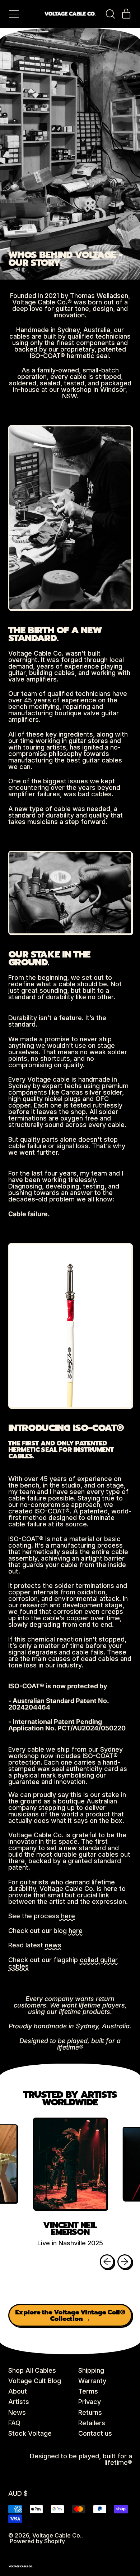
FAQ (14, 2423)
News (17, 2412)
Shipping (91, 2370)
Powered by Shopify (37, 2541)
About (18, 2391)
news (53, 1945)
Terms (88, 2391)
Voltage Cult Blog (35, 2381)
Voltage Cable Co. (57, 2535)
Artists (19, 2402)
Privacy (90, 2402)
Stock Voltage (30, 2433)
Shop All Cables (32, 2370)
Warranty (92, 2381)
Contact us (95, 2433)
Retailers (92, 2423)
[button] (110, 14)
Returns (90, 2412)
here (67, 1916)
